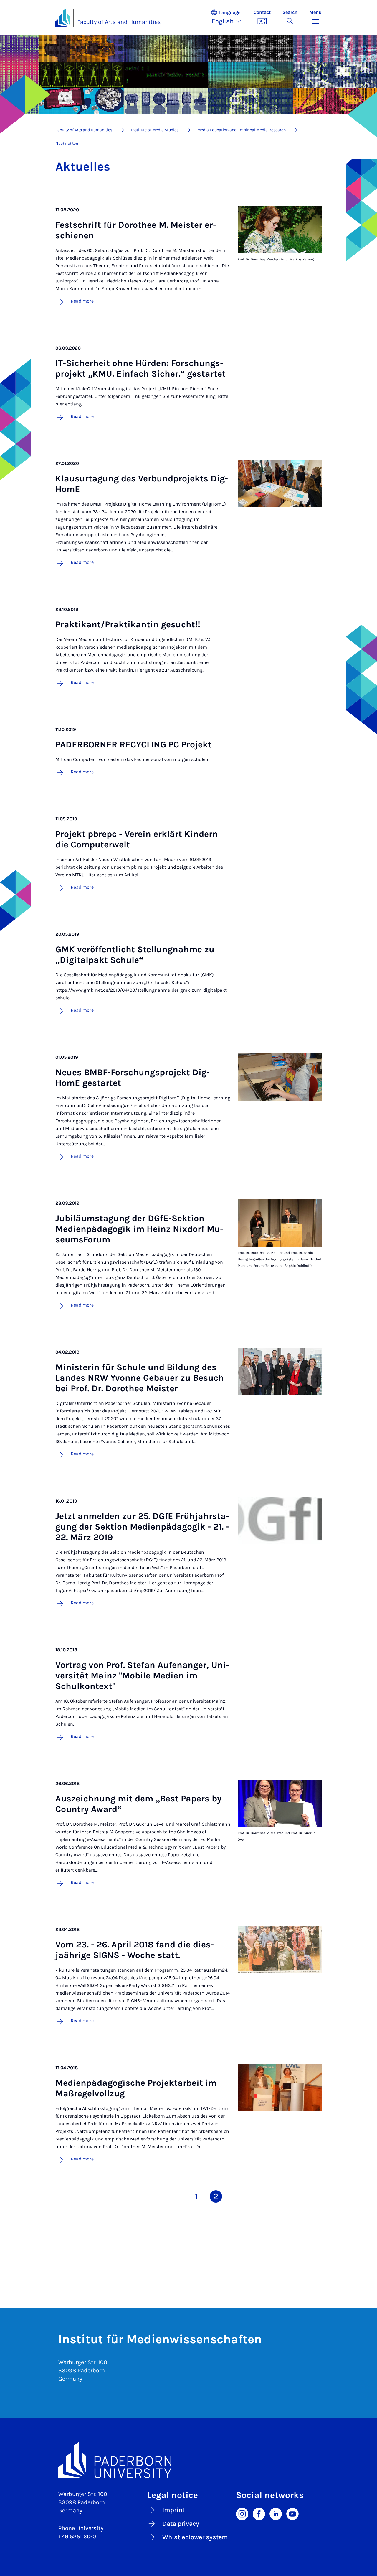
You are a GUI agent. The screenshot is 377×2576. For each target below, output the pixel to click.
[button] (229, 18)
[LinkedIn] (276, 2513)
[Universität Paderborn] (188, 2460)
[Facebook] (259, 2513)
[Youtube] (292, 2513)
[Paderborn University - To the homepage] (62, 18)
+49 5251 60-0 (77, 2536)
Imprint (173, 2510)
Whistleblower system (195, 2537)
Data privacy (181, 2524)
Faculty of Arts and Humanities (119, 22)
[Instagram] (242, 2513)
